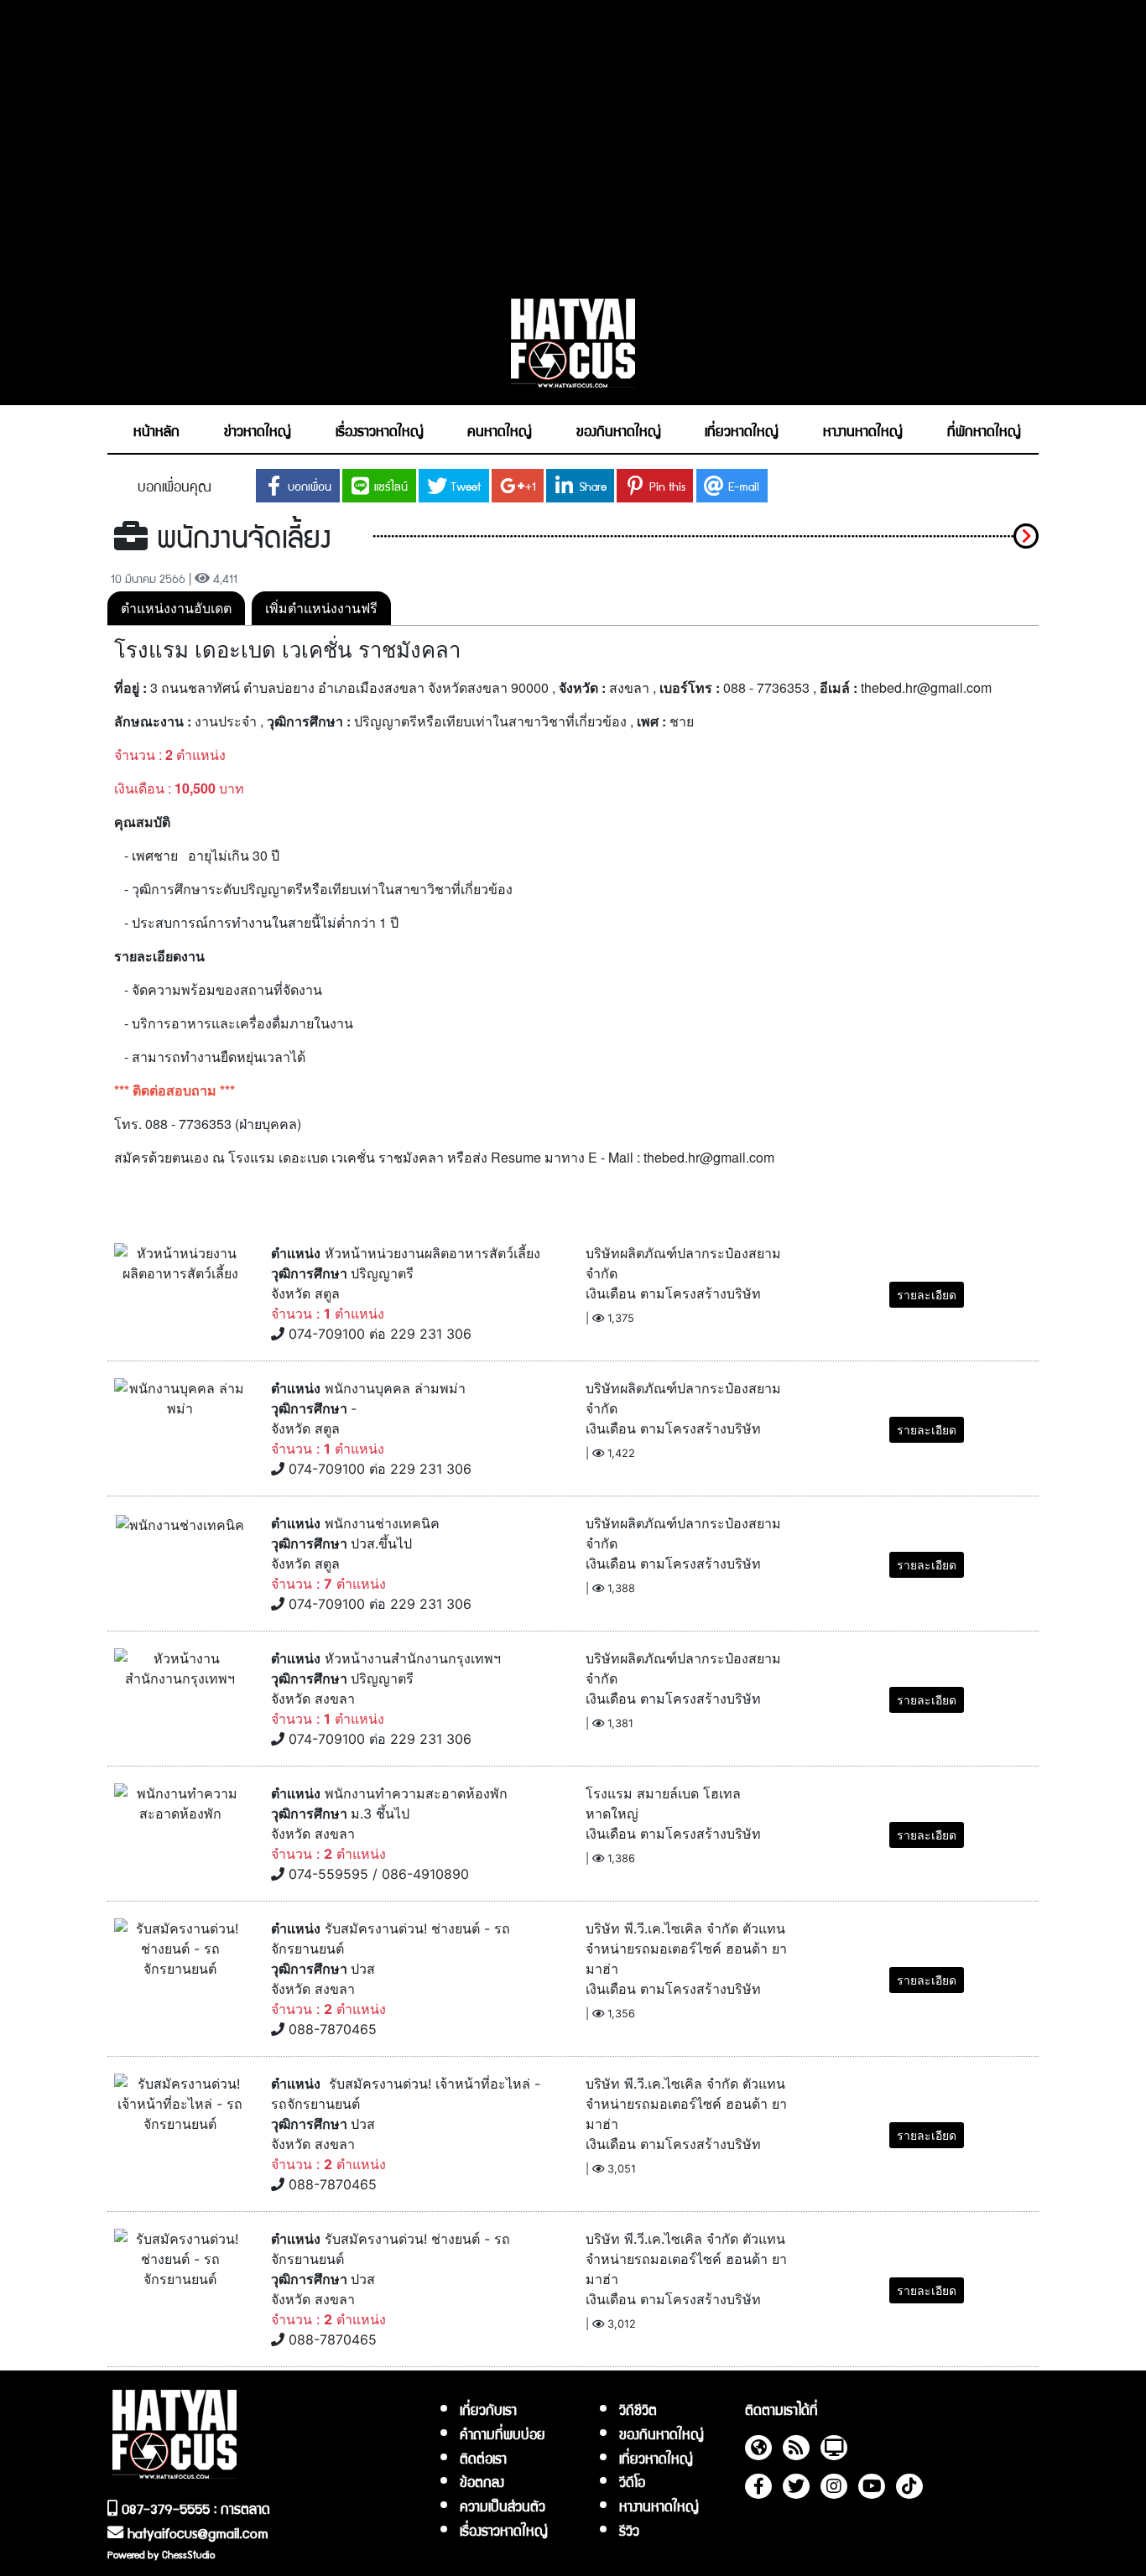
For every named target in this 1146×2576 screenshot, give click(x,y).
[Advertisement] (573, 140)
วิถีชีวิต (638, 2409)
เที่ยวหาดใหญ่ (656, 2458)
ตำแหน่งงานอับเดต (176, 608)
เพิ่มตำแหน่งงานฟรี (321, 608)
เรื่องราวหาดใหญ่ (504, 2530)
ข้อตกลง (482, 2481)
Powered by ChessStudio (161, 2554)
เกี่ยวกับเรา (488, 2409)
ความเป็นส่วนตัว (503, 2506)
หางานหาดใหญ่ (659, 2506)
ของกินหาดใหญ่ (662, 2433)
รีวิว (629, 2530)
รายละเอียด (927, 1295)
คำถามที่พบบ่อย (503, 2433)
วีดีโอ (632, 2481)
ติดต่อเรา (483, 2458)
